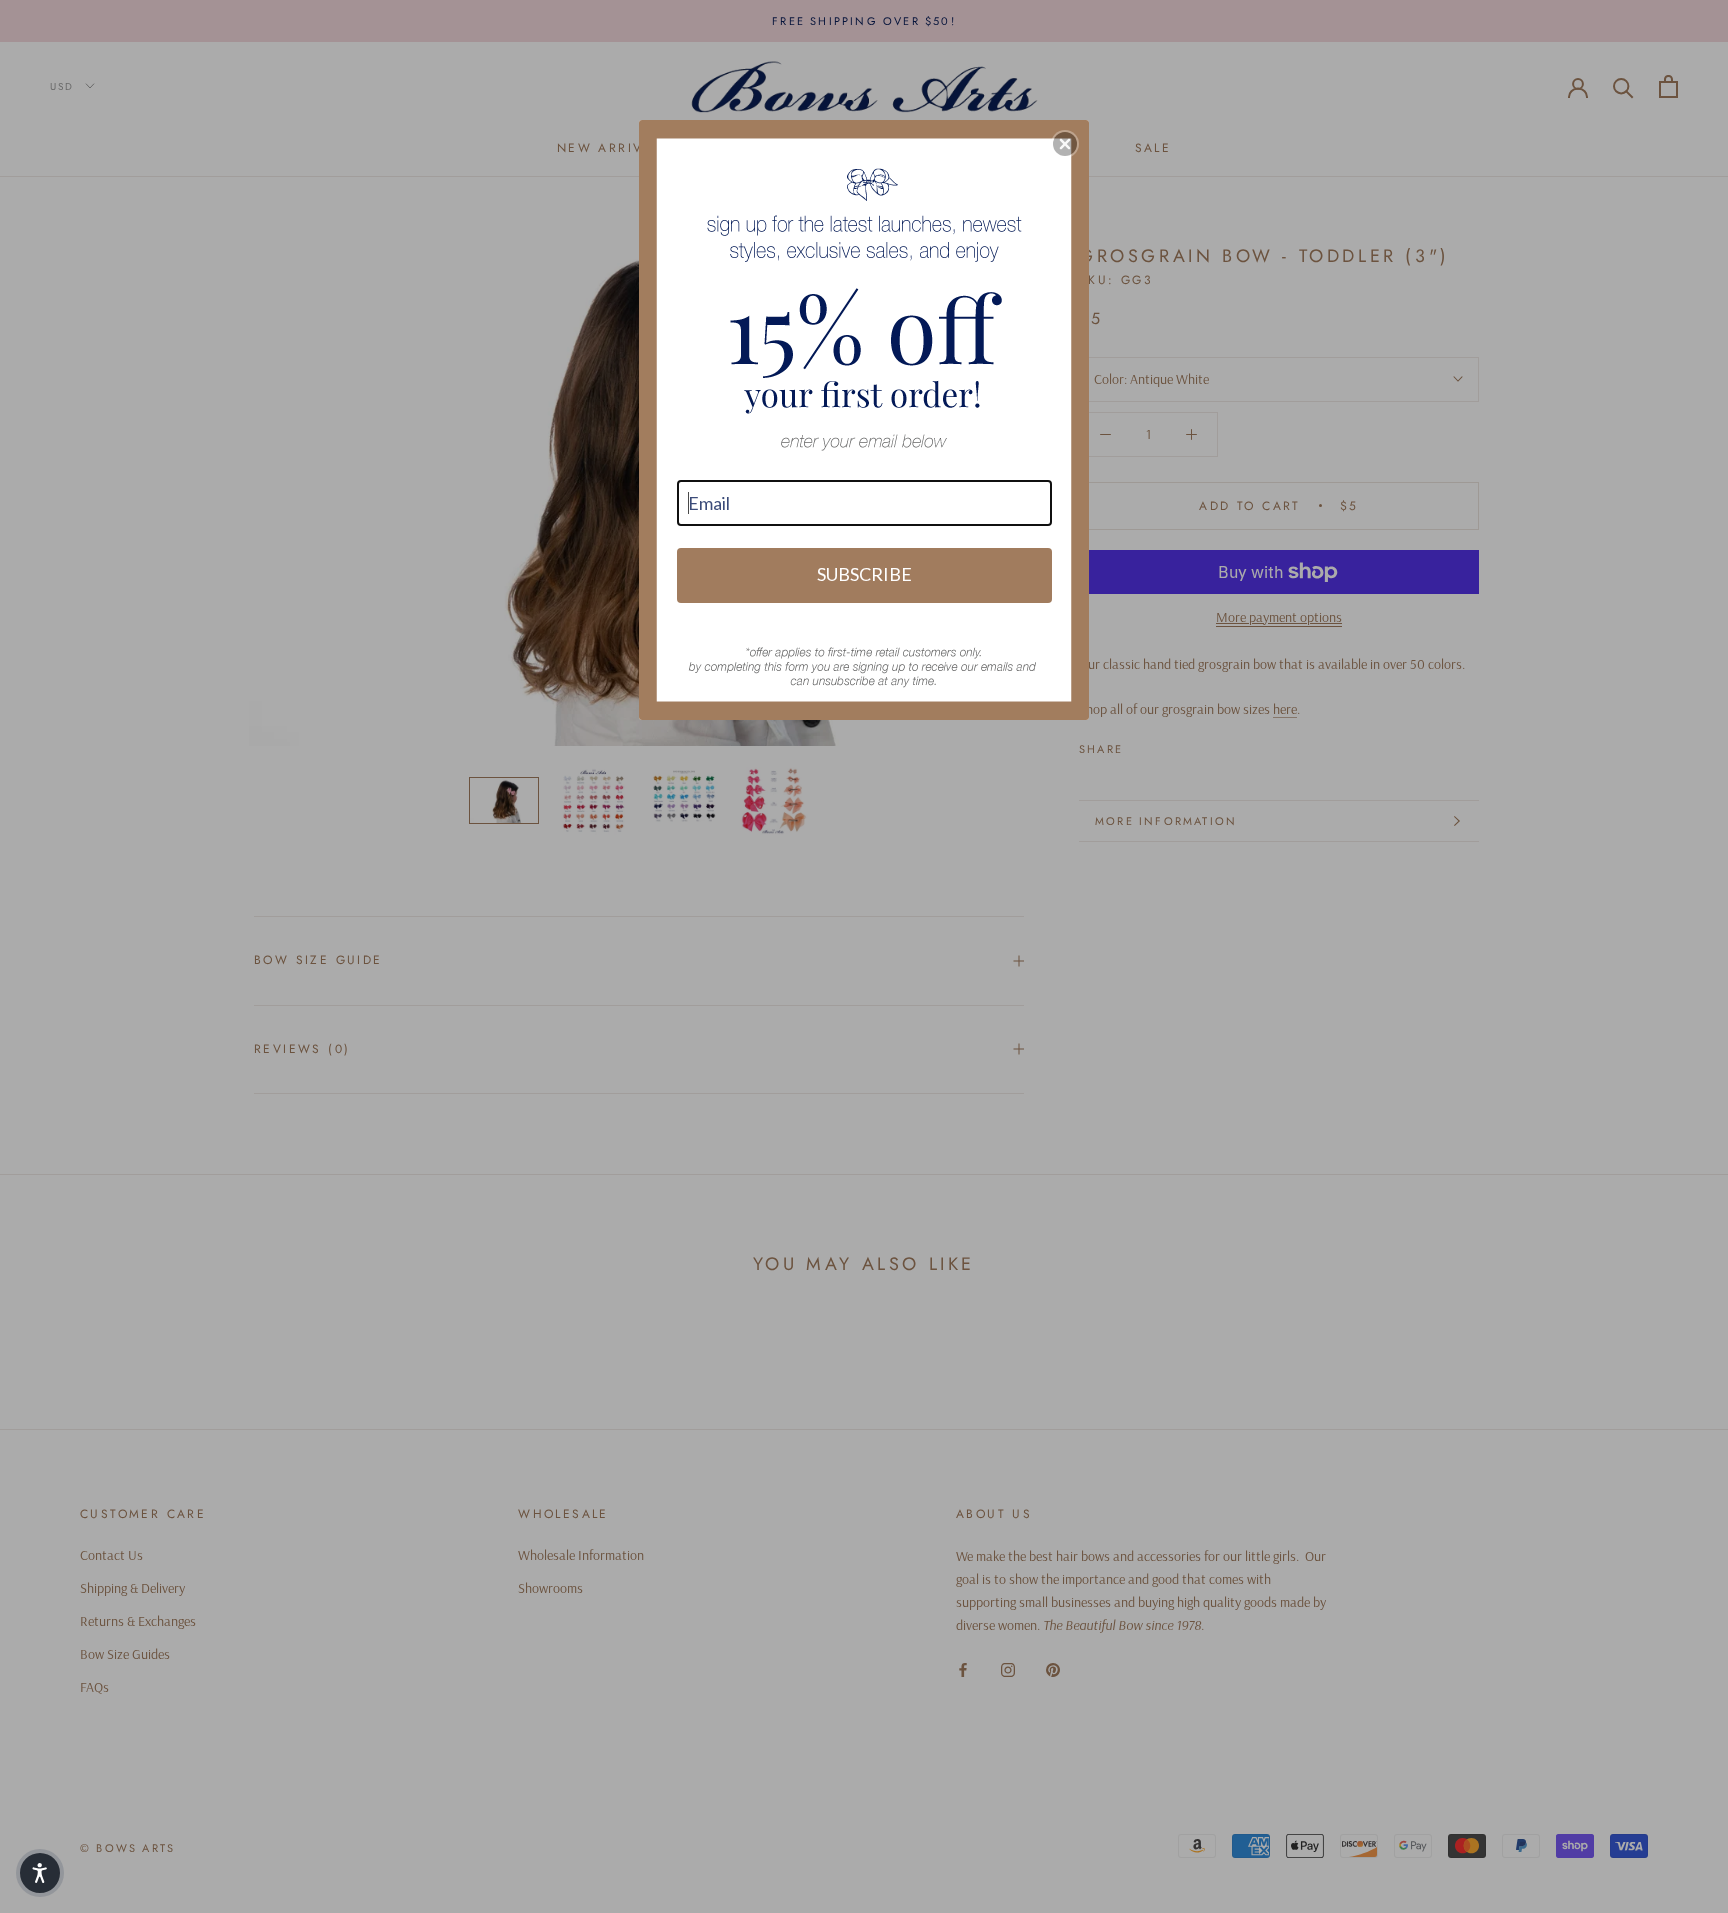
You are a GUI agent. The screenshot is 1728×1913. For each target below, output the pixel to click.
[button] (1065, 144)
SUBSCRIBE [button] (864, 574)
